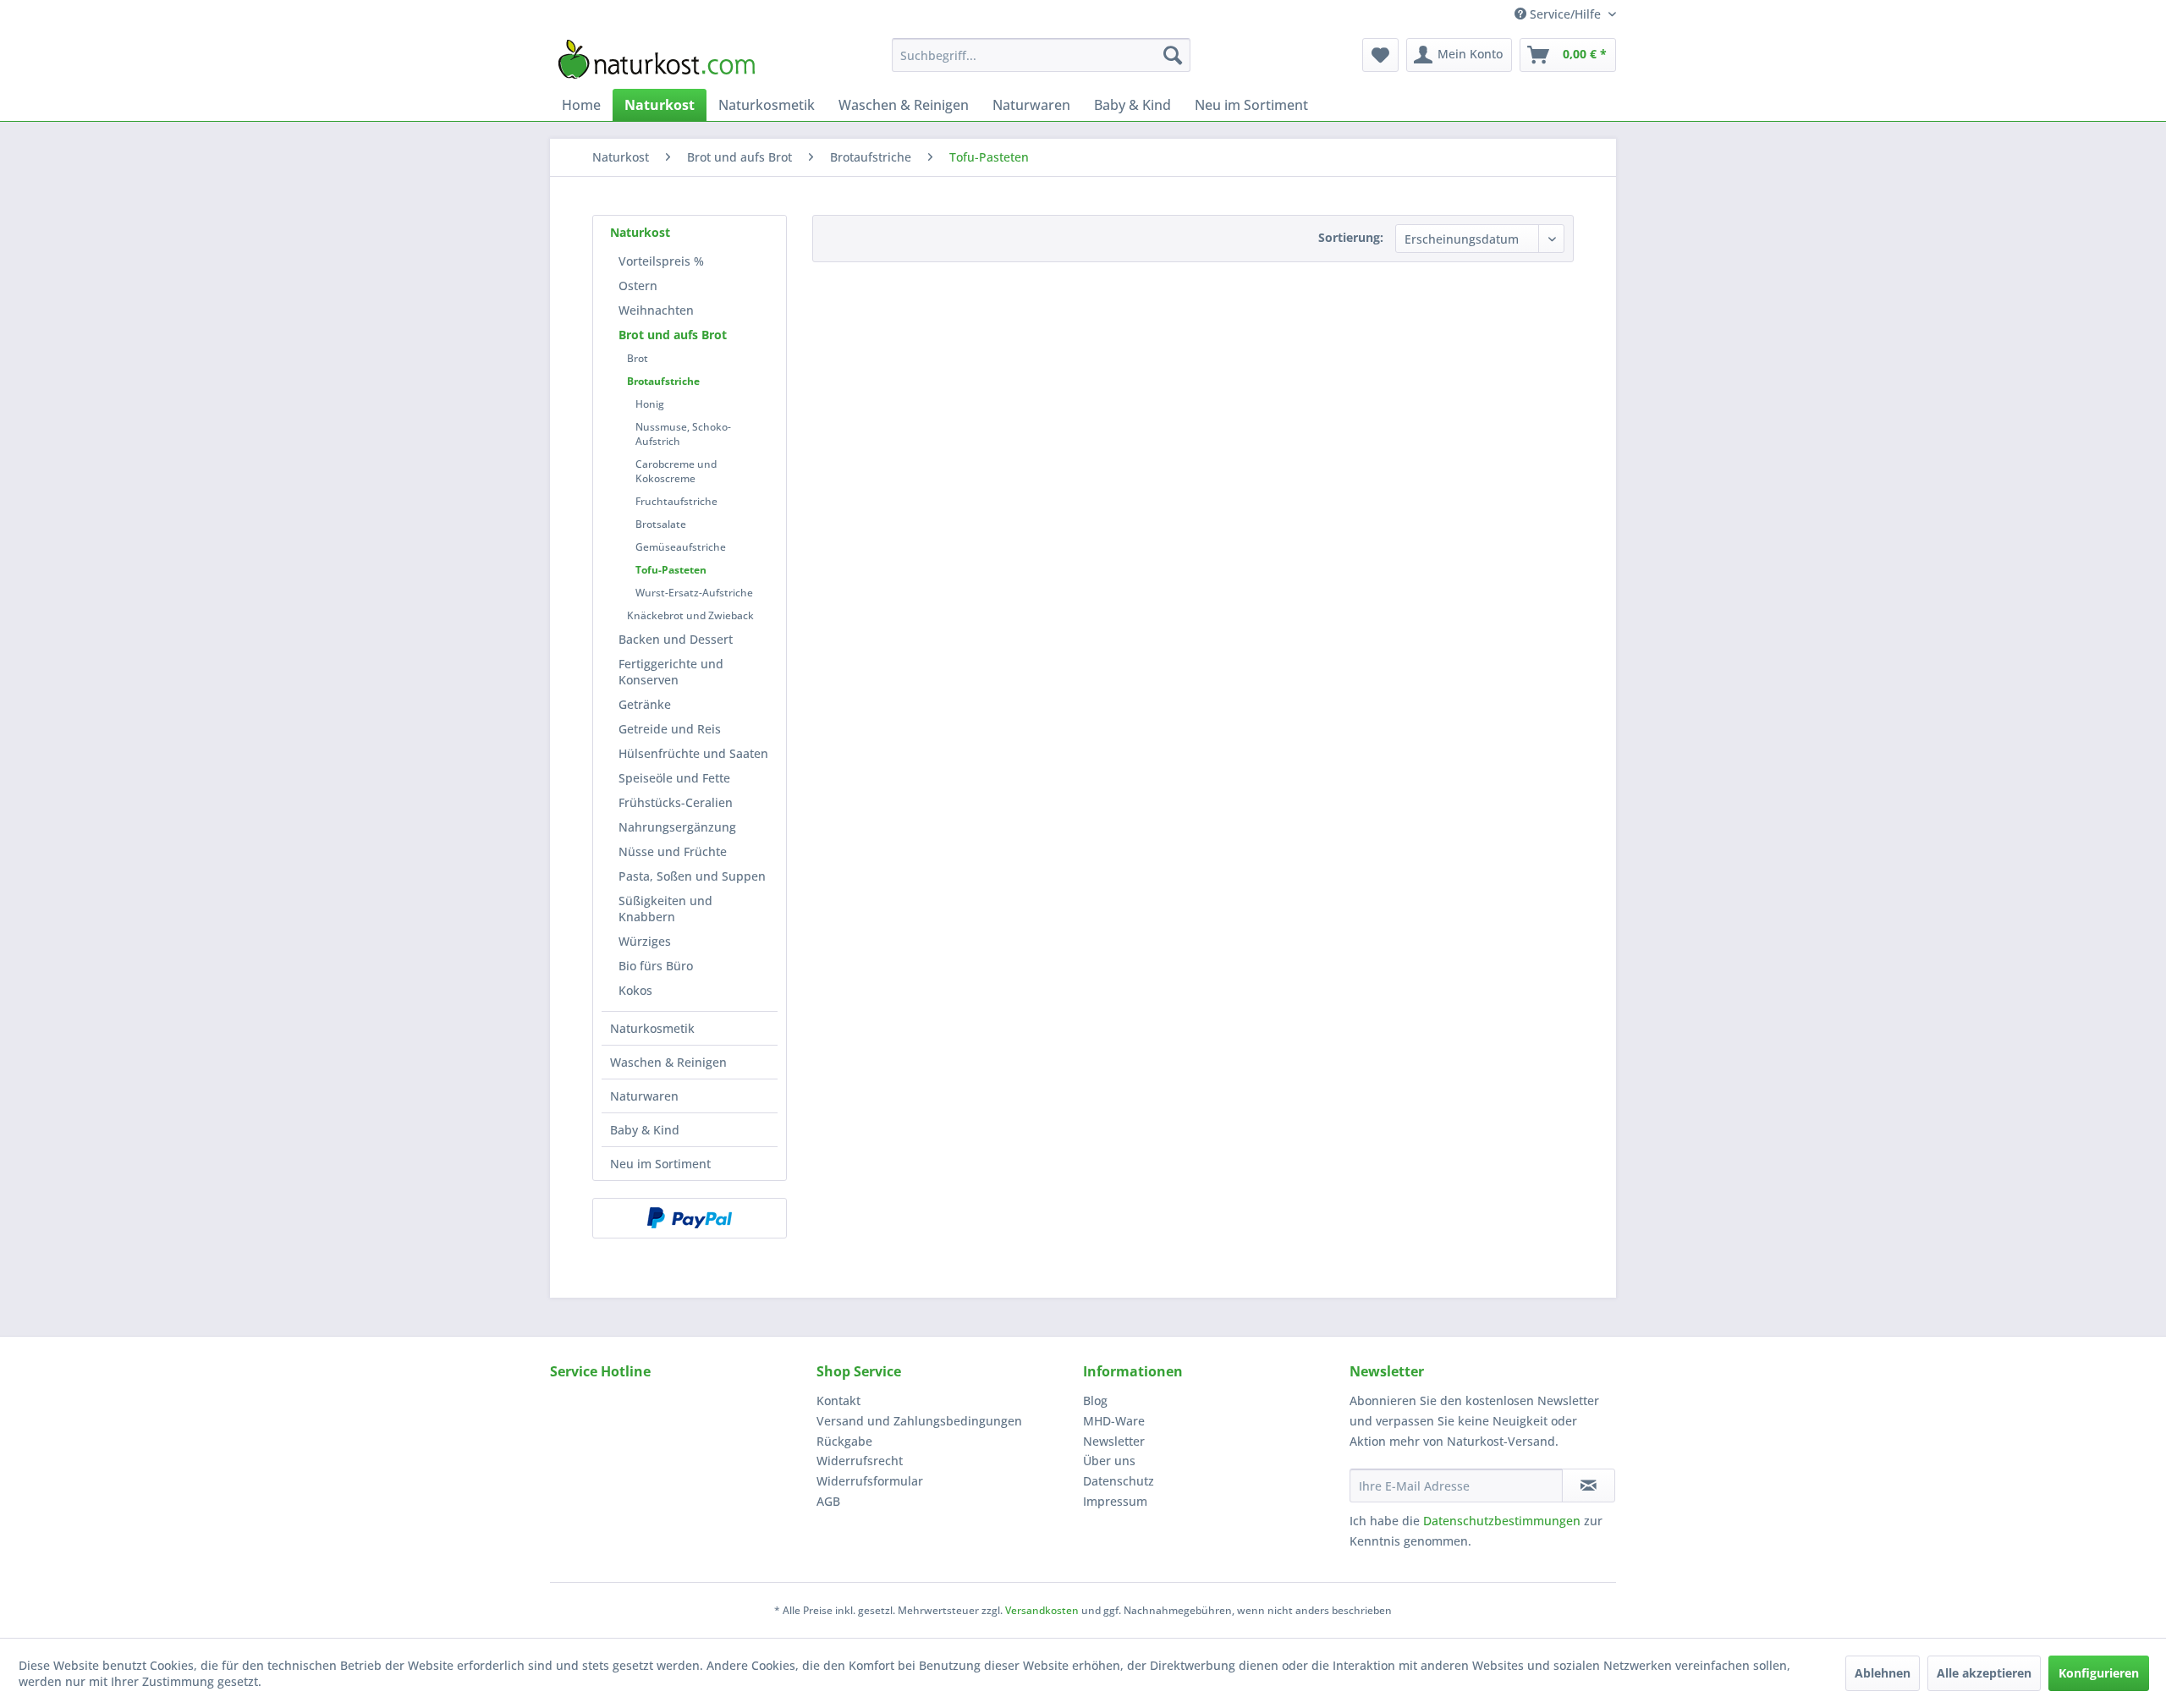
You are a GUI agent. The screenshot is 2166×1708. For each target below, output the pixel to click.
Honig (650, 404)
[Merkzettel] (1380, 55)
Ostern (638, 286)
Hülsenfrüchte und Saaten (693, 753)
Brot (638, 358)
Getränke (645, 704)
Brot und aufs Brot (673, 335)
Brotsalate (661, 524)
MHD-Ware (1114, 1421)
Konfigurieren (2099, 1673)
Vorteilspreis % (661, 261)
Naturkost (640, 232)
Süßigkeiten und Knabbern (665, 909)
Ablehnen (1883, 1673)
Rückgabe (844, 1441)
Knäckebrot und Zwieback (690, 615)
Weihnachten (656, 310)
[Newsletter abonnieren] (1589, 1486)
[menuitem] (1041, 55)
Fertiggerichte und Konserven (671, 672)
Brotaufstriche (663, 381)
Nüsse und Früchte (673, 851)
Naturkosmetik (652, 1028)
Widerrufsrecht (860, 1461)
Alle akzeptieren (1984, 1673)
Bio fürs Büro (656, 966)
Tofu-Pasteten (671, 570)
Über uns (1109, 1461)
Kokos (635, 990)
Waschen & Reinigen (668, 1062)
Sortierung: (1351, 237)
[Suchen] (1173, 55)
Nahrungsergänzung (677, 827)
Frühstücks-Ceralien (676, 802)
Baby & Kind (645, 1130)
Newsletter (1114, 1441)
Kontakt (838, 1400)
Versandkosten (1042, 1610)
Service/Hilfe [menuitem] (1565, 14)
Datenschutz (1119, 1481)
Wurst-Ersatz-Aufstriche (694, 593)
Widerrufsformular (870, 1481)
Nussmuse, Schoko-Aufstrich (683, 434)
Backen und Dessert (676, 639)
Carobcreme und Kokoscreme (676, 471)
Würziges (645, 941)
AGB (828, 1501)
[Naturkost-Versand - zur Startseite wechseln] (657, 59)
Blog (1095, 1400)
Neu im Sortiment (660, 1164)
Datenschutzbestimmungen (1502, 1521)
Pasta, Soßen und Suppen (692, 876)
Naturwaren (644, 1096)
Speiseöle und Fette (674, 778)
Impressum (1115, 1501)
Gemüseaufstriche (681, 547)
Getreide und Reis (670, 729)
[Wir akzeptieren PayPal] (690, 1218)
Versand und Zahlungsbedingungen (919, 1421)
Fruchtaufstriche (676, 501)
